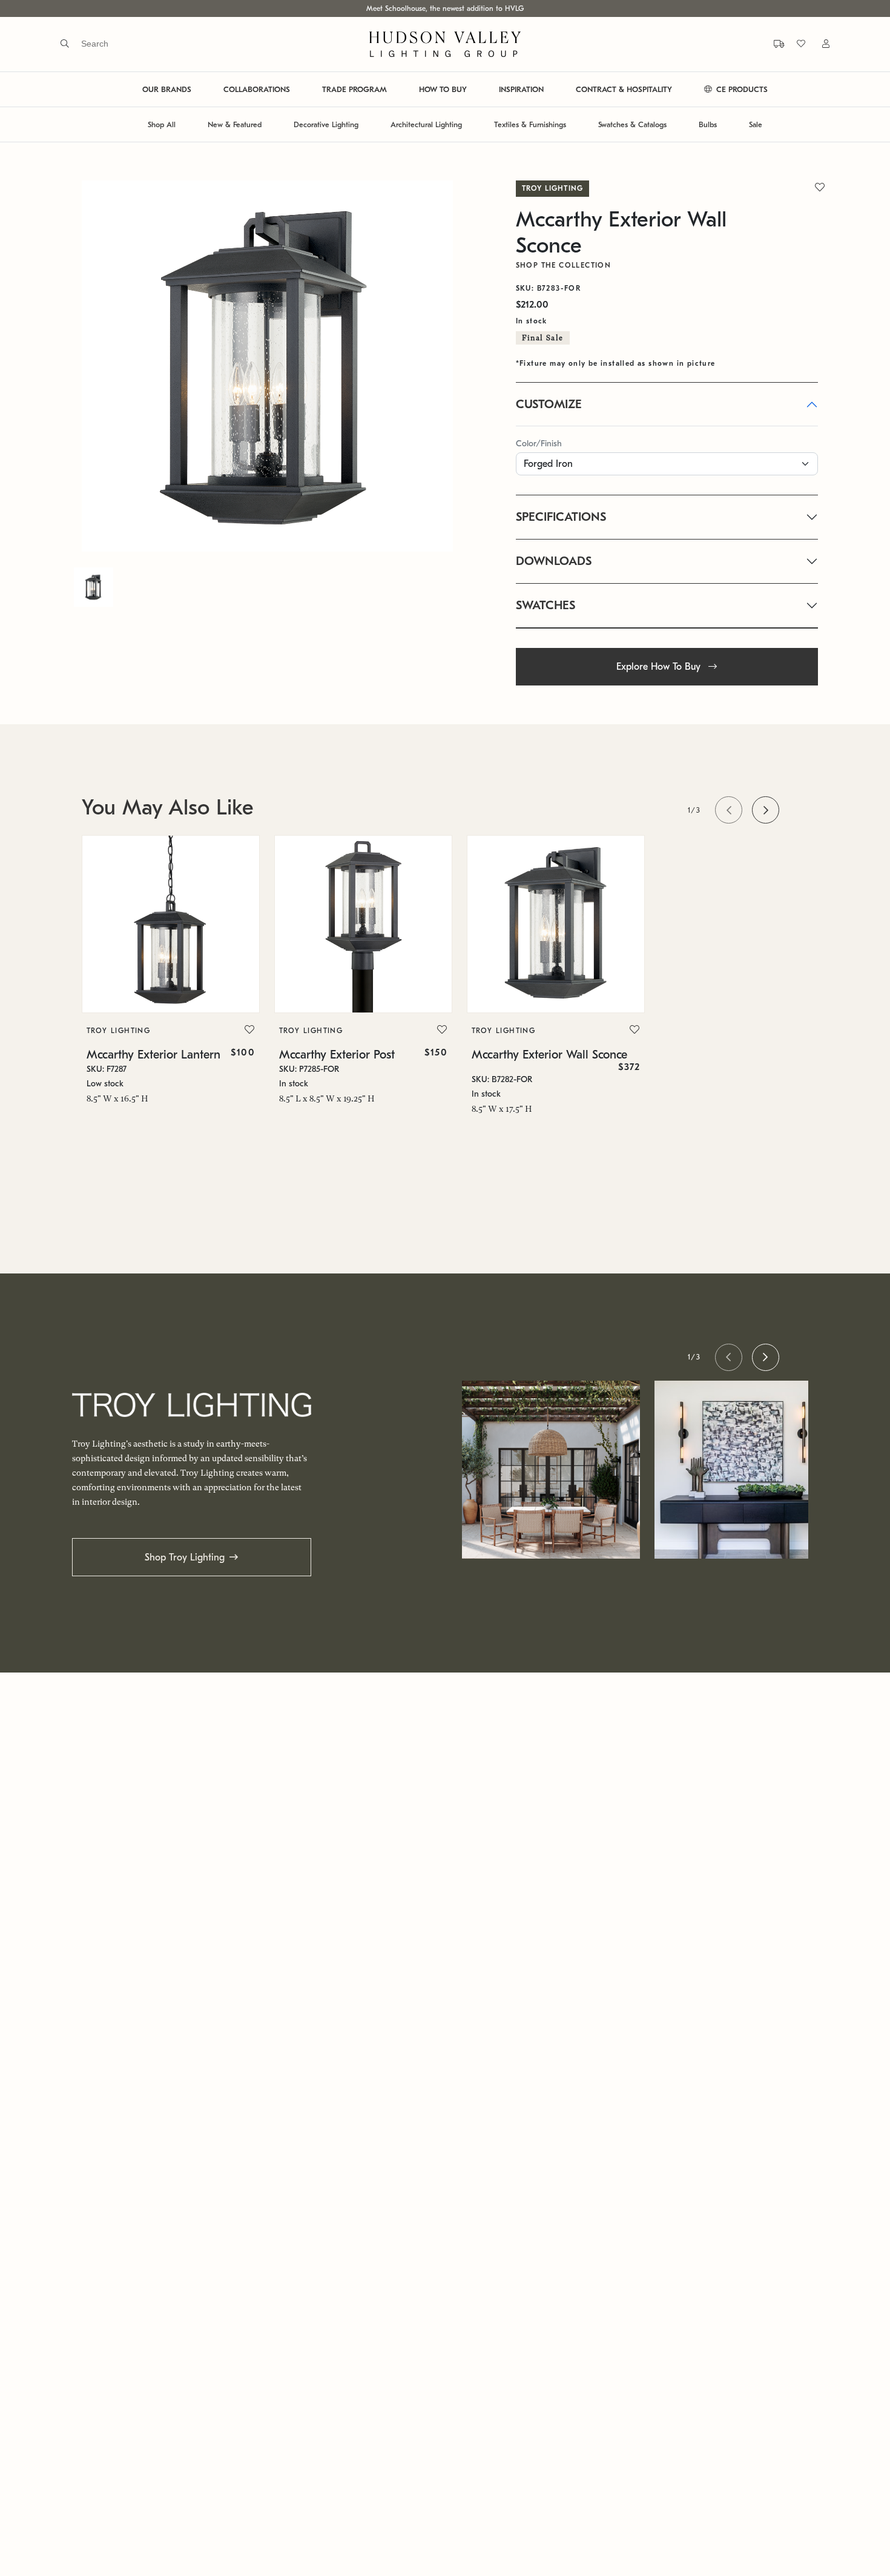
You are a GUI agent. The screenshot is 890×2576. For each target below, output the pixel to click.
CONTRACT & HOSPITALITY (624, 89)
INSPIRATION (521, 89)
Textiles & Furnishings (530, 124)
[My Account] (819, 44)
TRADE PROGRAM (354, 89)
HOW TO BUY (443, 89)
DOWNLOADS (554, 561)
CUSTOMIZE (549, 404)
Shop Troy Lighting (185, 1557)
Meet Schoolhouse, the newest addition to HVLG (445, 8)
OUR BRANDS (167, 89)
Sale (756, 124)
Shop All (162, 124)
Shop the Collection (564, 265)
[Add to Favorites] (249, 1030)
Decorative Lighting (326, 124)
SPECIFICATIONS (561, 517)
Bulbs (708, 124)
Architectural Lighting (426, 124)
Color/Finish (539, 444)
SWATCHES (546, 605)
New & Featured (235, 124)
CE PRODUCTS (741, 89)
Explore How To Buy (660, 667)
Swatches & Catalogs (632, 124)
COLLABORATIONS (257, 89)
